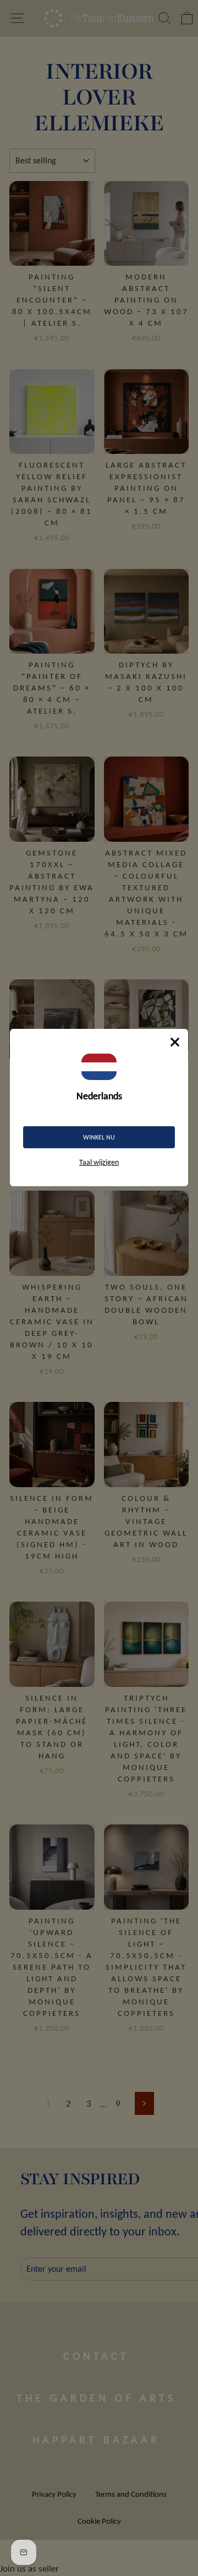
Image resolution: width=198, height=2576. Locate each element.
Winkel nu (99, 1137)
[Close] (175, 1042)
